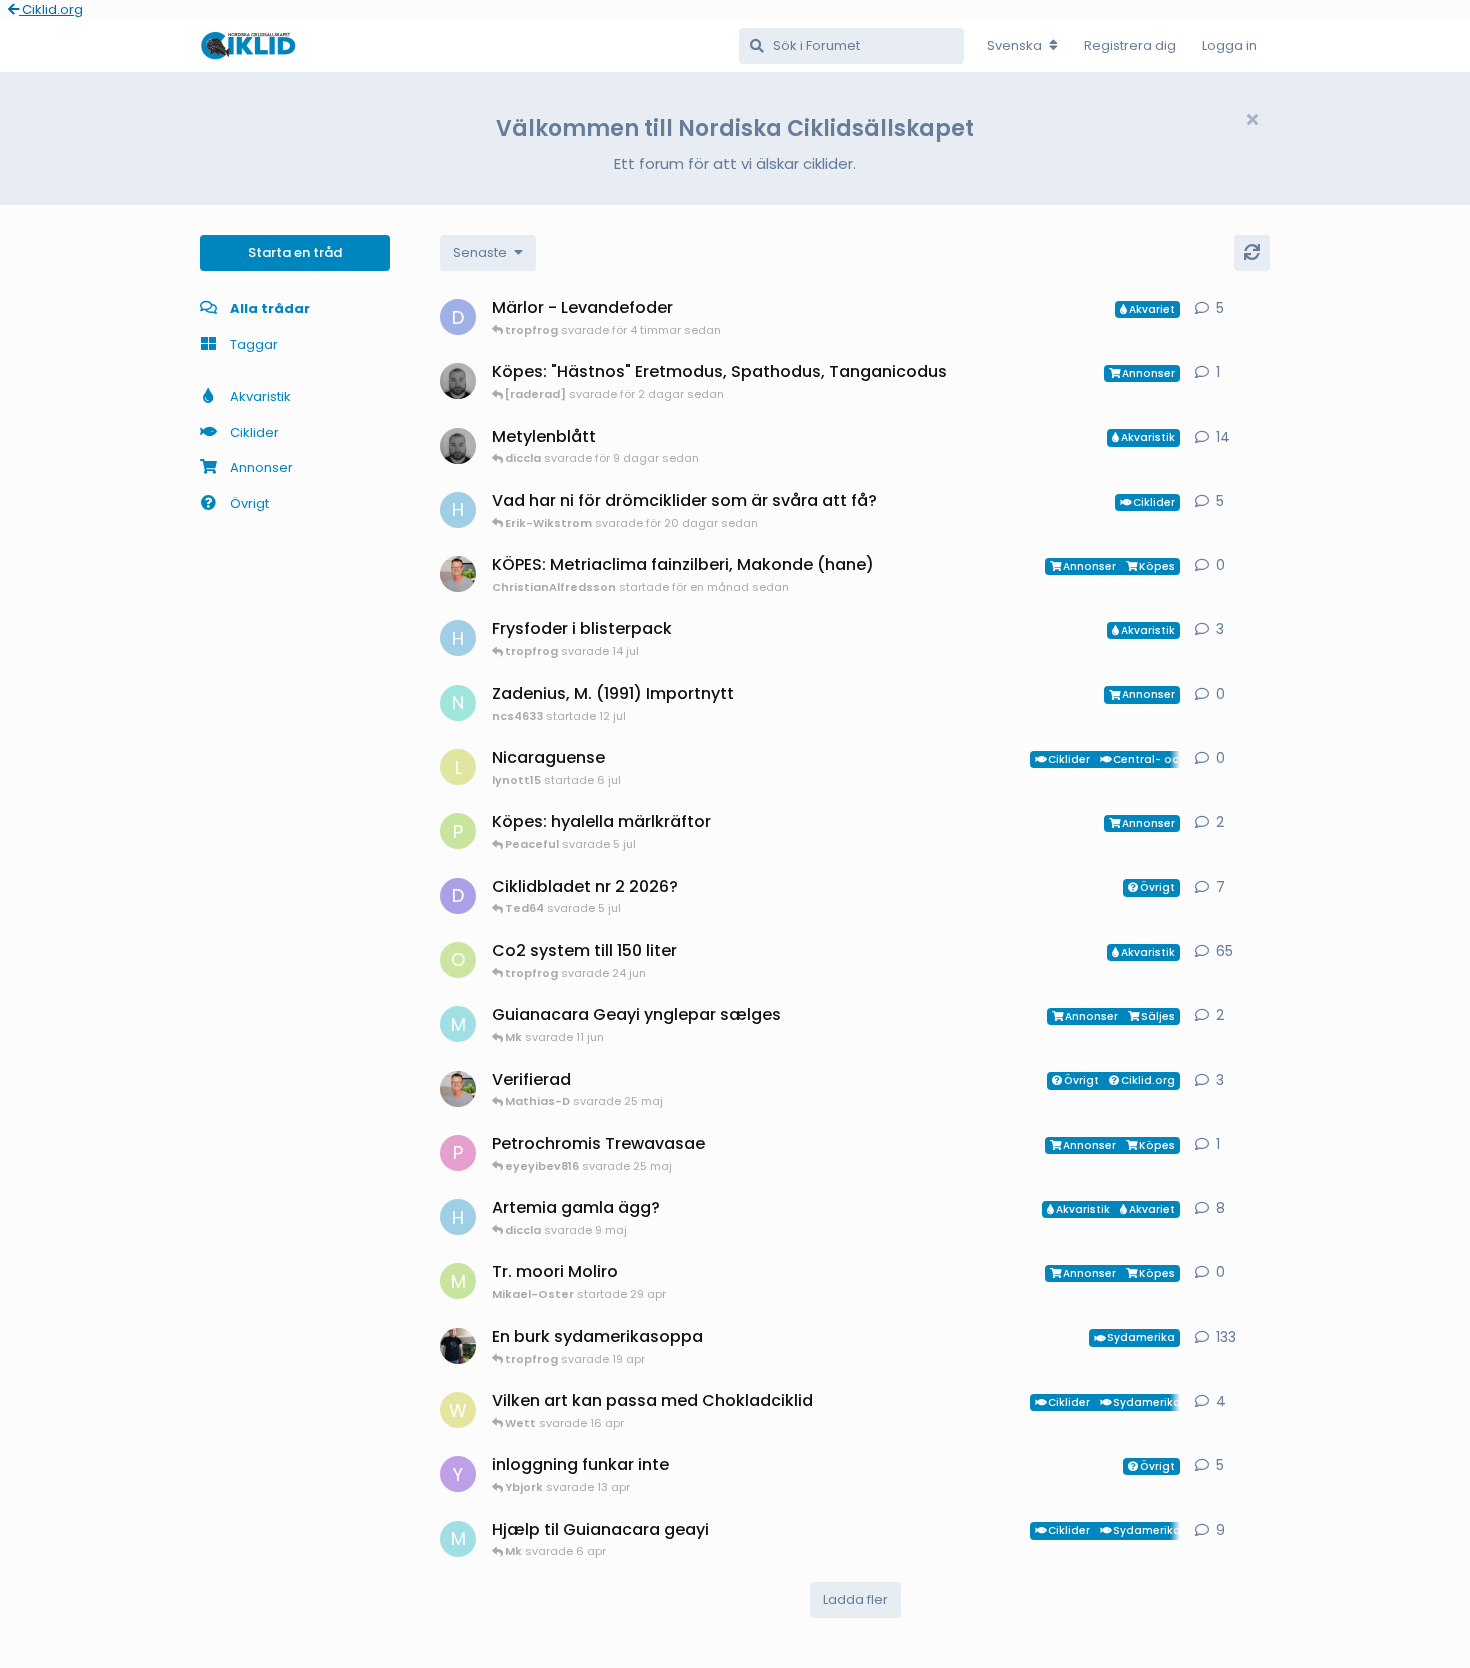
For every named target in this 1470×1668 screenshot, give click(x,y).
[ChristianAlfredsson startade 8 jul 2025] (458, 1089)
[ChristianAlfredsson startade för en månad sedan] (458, 574)
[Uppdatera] (1252, 253)
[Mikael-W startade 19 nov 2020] (458, 1346)
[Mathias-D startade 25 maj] (458, 381)
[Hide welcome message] (1252, 120)
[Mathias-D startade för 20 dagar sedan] (458, 446)
